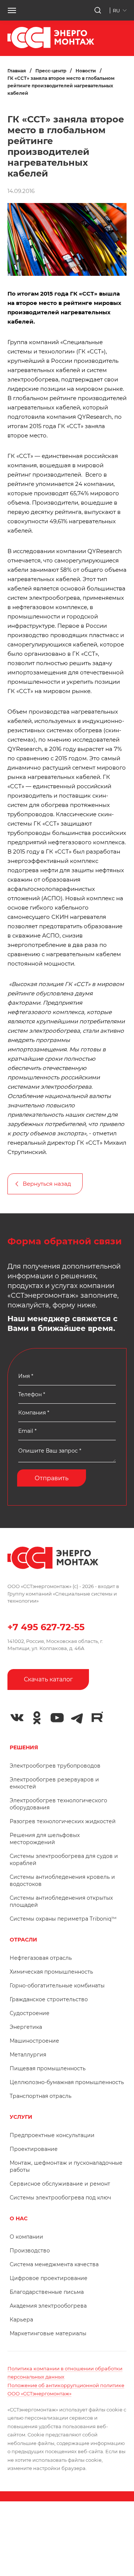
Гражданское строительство (49, 1999)
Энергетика (26, 2027)
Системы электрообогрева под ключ (60, 2198)
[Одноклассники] (37, 1718)
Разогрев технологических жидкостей (63, 1821)
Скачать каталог (48, 1679)
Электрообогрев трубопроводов (55, 1766)
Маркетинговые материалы (48, 2333)
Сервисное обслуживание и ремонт (60, 2184)
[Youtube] (57, 1718)
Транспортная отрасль (41, 2096)
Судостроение (30, 2013)
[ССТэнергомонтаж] (51, 46)
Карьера (21, 2320)
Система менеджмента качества (54, 2264)
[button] (12, 10)
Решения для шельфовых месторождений (45, 1839)
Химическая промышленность (51, 1972)
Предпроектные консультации (52, 2135)
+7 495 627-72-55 (46, 1627)
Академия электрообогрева (48, 2306)
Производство (30, 2251)
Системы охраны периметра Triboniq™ (63, 1919)
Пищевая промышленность (48, 2068)
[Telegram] (77, 1718)
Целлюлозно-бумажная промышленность (67, 2082)
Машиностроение (34, 2041)
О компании (26, 2237)
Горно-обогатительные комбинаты (57, 1986)
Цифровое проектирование (49, 2278)
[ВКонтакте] (17, 1718)
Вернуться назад (47, 1184)
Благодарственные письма (47, 2292)
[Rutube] (97, 1717)
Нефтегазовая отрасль (41, 1958)
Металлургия (28, 2055)
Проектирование (34, 2149)
